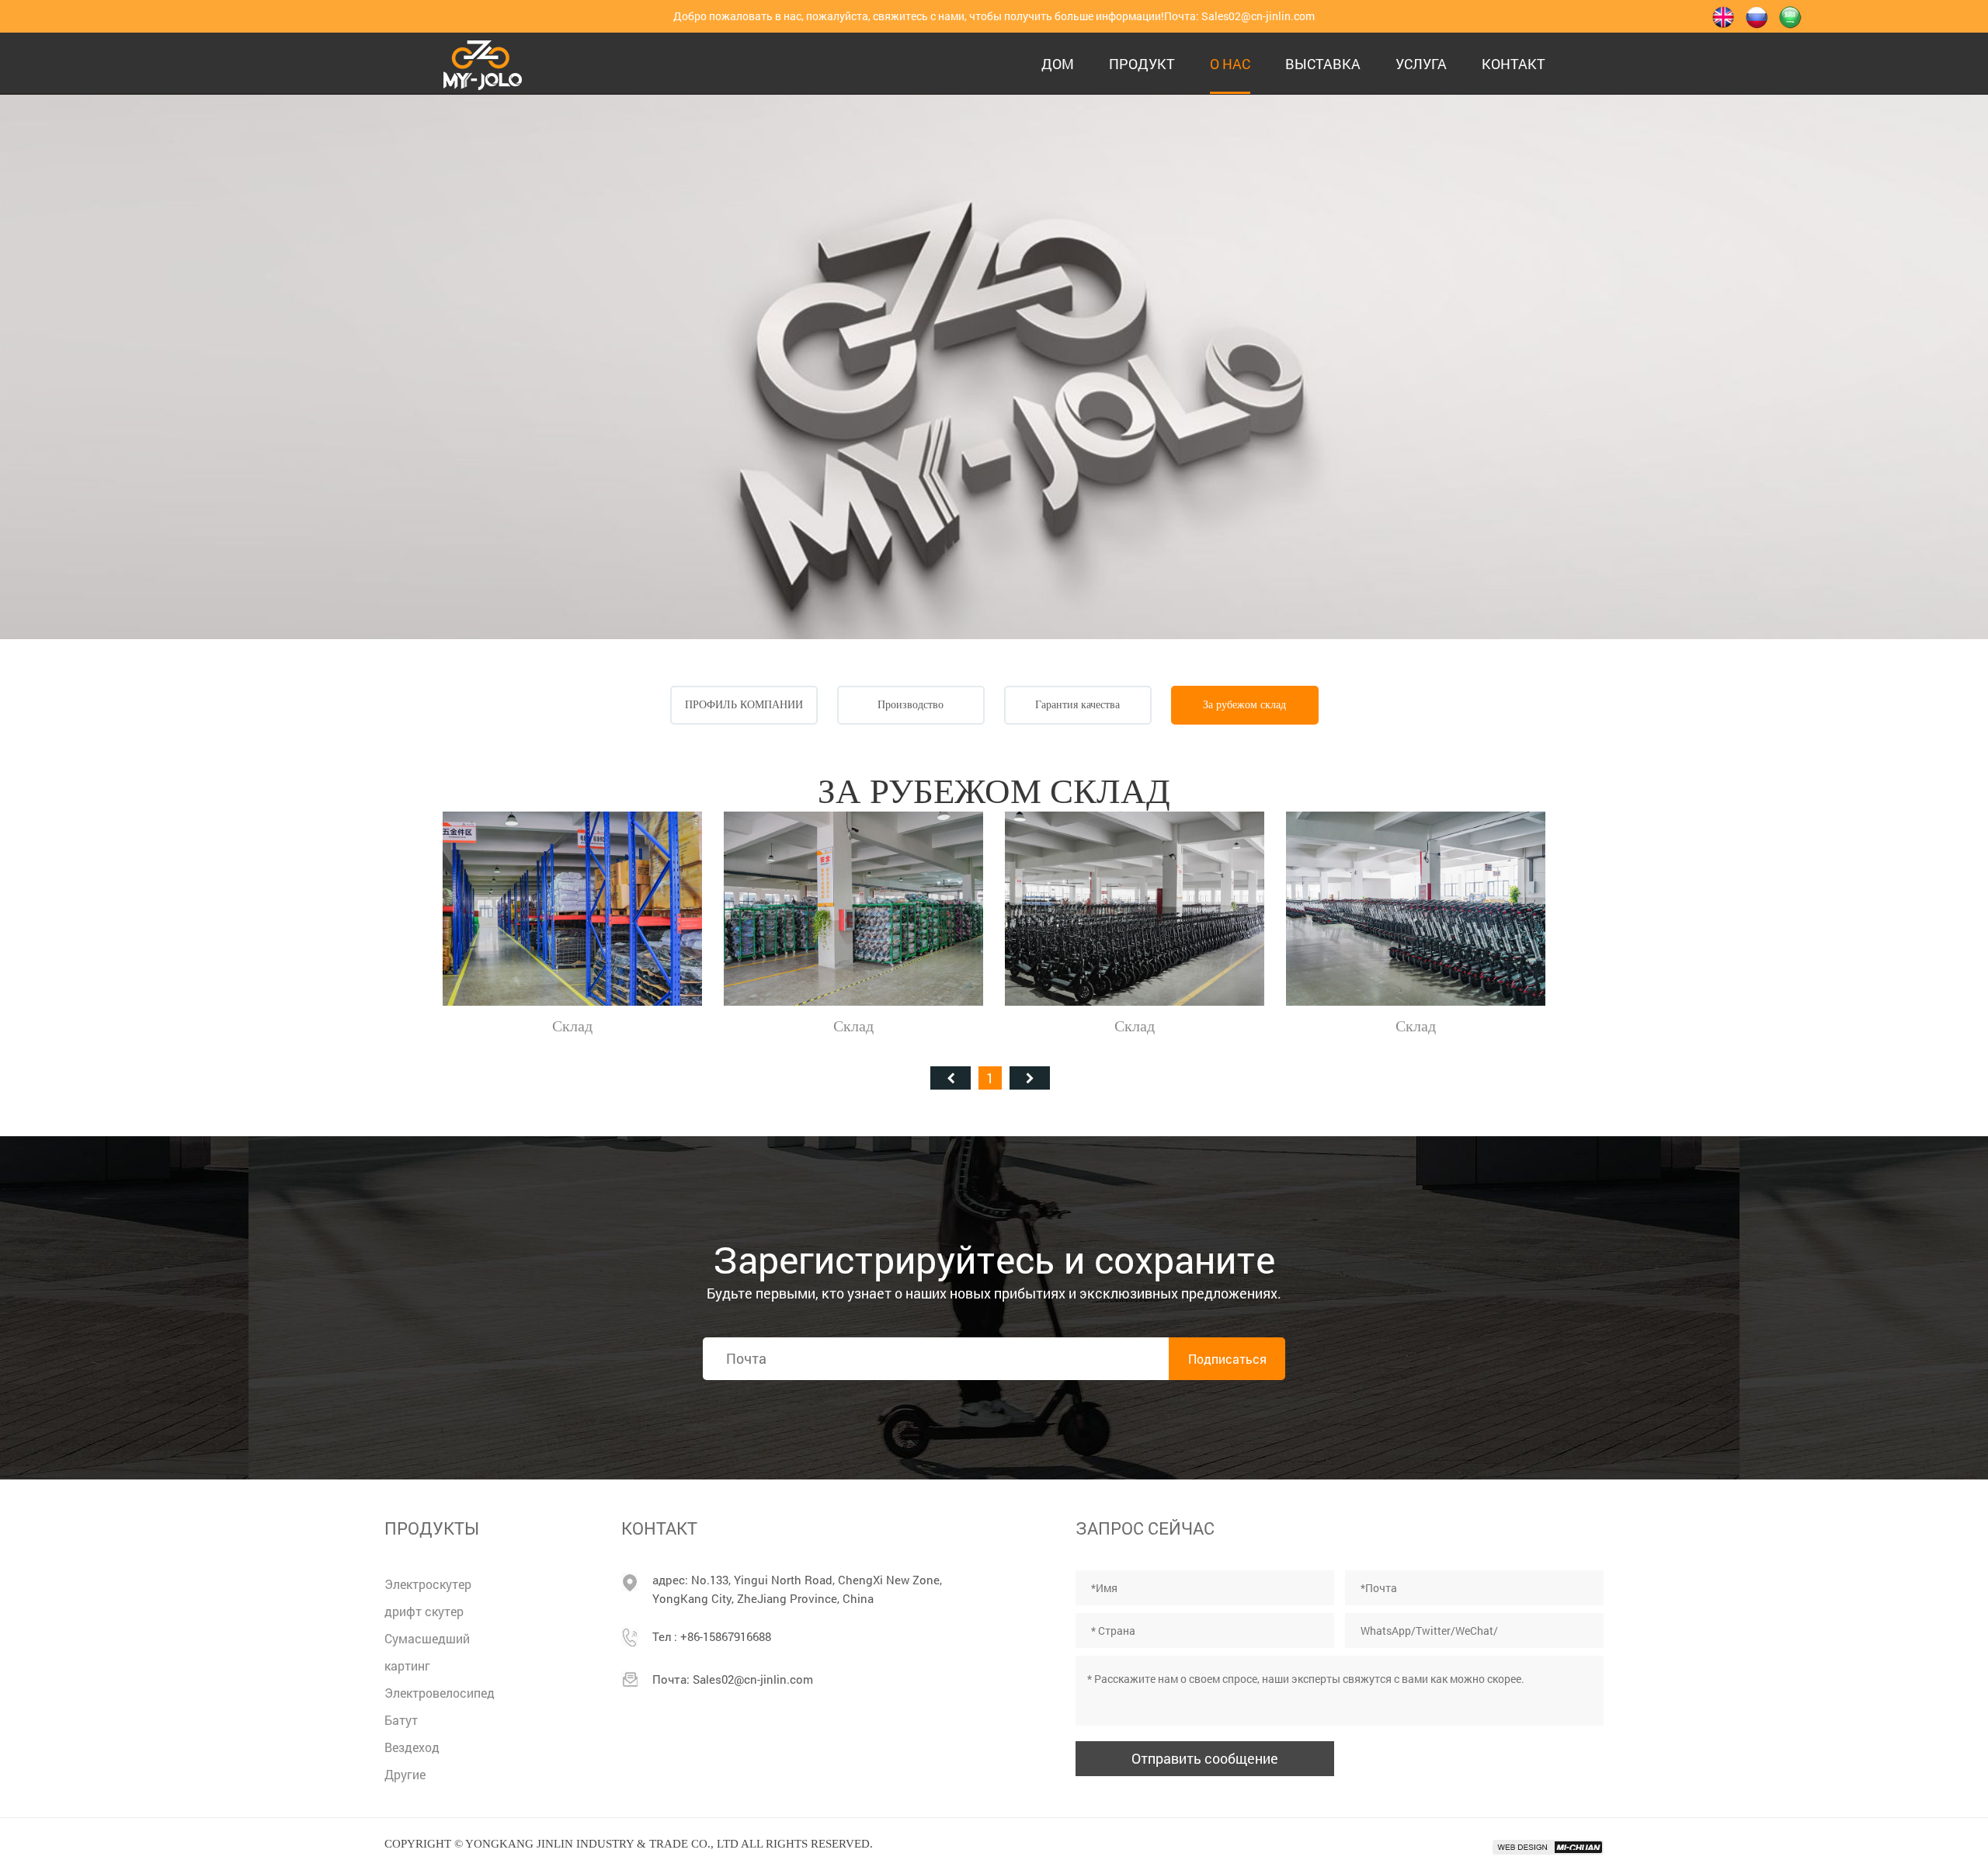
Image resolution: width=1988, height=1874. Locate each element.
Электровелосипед (440, 1693)
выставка (1323, 64)
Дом (1058, 64)
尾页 (1030, 1078)
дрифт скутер (424, 1611)
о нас (1230, 64)
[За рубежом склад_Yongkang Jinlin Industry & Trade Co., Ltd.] (483, 63)
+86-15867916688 (726, 1636)
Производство (911, 705)
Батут (401, 1720)
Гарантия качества (1077, 705)
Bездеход (412, 1747)
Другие (405, 1774)
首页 (951, 1078)
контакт (1514, 64)
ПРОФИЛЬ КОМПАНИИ (744, 705)
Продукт (1142, 64)
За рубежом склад (1244, 705)
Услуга (1421, 64)
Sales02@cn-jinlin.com (1258, 16)
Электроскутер (428, 1584)
